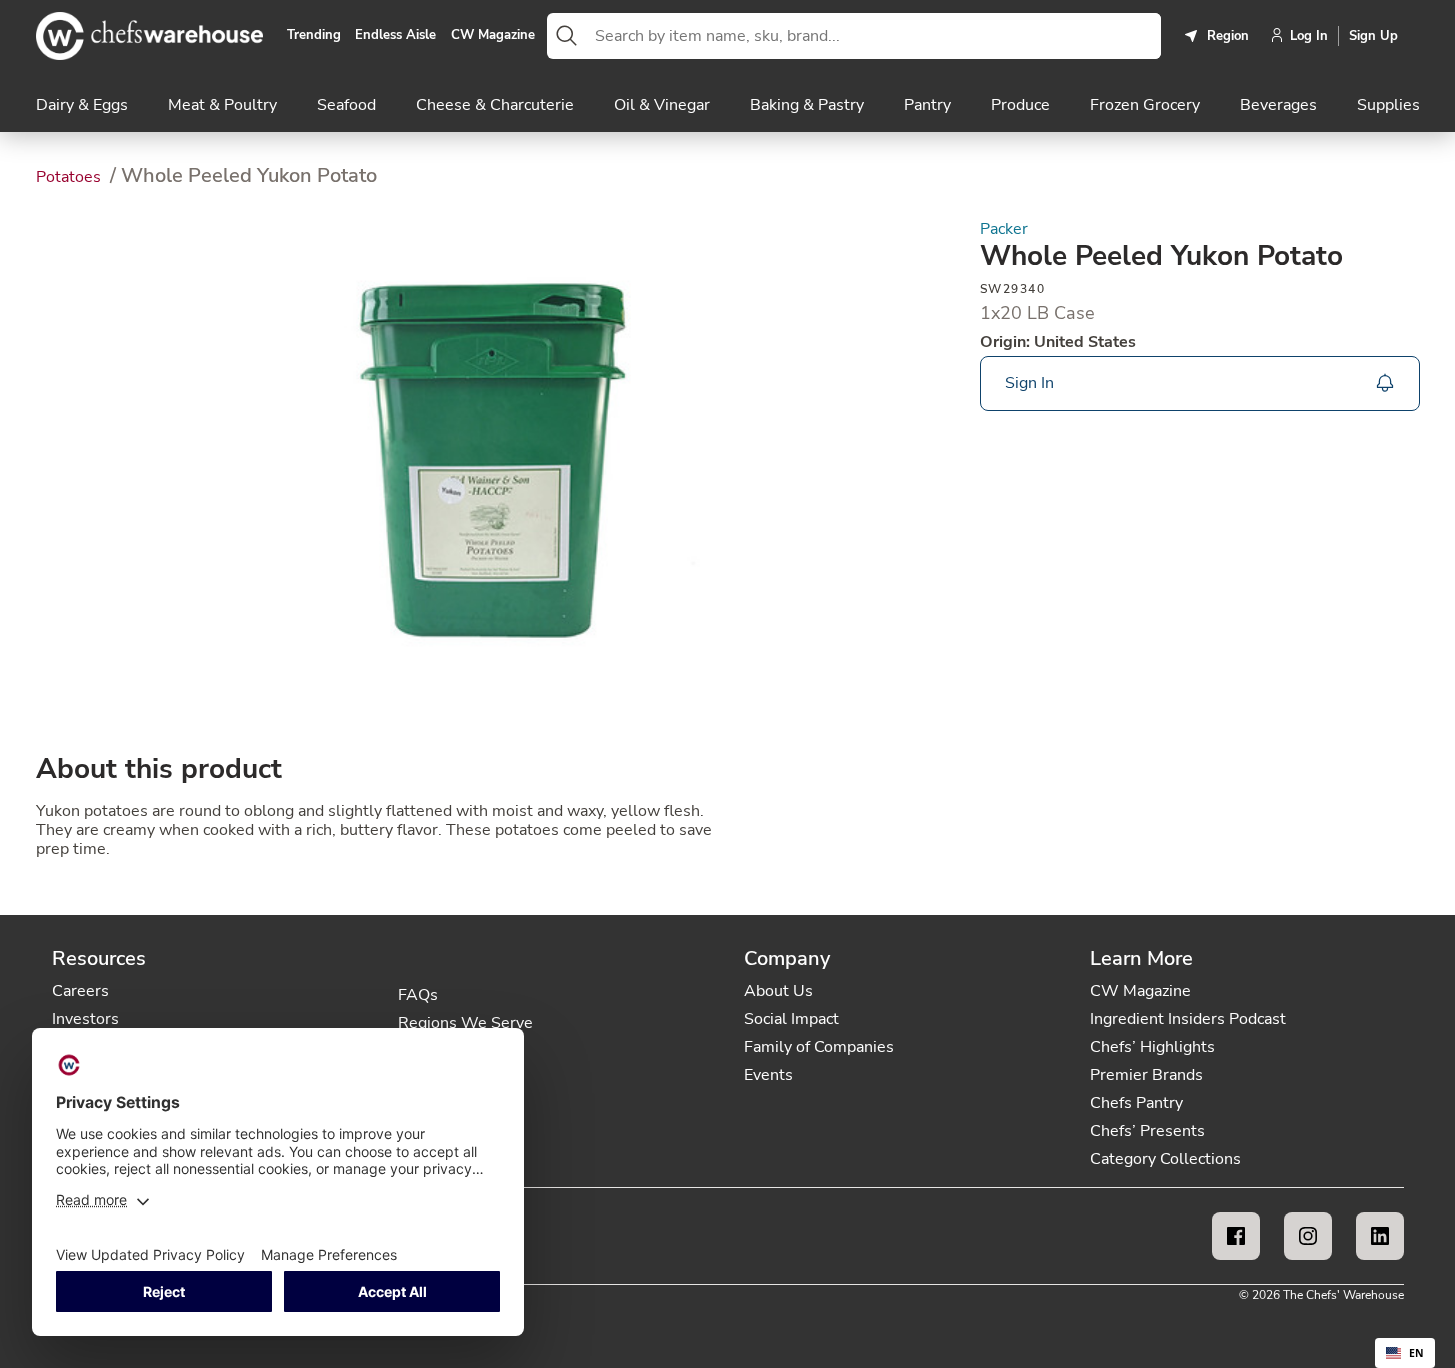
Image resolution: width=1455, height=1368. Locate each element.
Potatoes (70, 177)
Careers (80, 991)
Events (768, 1075)
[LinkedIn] (1380, 1236)
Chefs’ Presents (1147, 1131)
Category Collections (1165, 1159)
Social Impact (791, 1019)
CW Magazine (493, 36)
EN (1416, 1353)
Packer (1004, 229)
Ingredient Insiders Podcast (1188, 1019)
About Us (778, 991)
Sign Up (1373, 36)
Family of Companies (819, 1047)
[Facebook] (1236, 1236)
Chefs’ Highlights (1152, 1047)
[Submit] (567, 36)
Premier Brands (1146, 1075)
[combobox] (874, 36)
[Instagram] (1308, 1236)
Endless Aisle (395, 36)
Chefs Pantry (1136, 1103)
